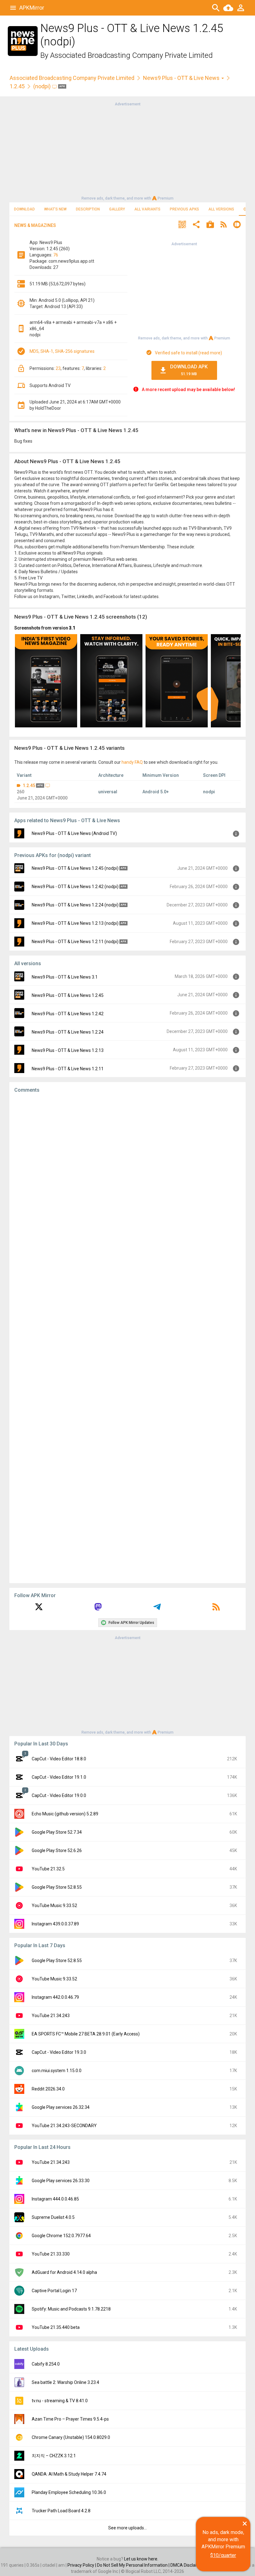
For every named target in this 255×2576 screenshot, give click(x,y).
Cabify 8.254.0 (46, 2364)
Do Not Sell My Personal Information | (134, 2565)
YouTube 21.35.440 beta (56, 2327)
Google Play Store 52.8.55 (57, 1887)
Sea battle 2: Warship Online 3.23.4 (65, 2382)
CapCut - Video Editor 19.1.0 (59, 1777)
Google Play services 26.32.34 (61, 2107)
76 (56, 255)
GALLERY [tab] (117, 209)
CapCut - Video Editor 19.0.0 (59, 1795)
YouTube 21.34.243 (51, 2016)
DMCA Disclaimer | (189, 2565)
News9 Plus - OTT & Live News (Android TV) (74, 833)
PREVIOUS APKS (184, 209)
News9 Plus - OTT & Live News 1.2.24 (68, 1032)
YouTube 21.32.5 (48, 1869)
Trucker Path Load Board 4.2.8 (61, 2511)
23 (58, 368)
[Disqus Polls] (127, 1177)
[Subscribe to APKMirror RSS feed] (216, 1609)
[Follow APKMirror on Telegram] (157, 1609)
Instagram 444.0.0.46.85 (55, 2199)
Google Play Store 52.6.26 (57, 1850)
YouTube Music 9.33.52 (54, 1906)
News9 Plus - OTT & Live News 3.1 (65, 977)
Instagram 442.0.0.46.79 (55, 1997)
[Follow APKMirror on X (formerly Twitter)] (39, 1609)
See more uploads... (127, 2528)
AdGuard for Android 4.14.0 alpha (64, 2272)
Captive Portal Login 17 (54, 2291)
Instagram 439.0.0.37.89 (55, 1924)
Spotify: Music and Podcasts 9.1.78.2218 (71, 2309)
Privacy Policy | (82, 2565)
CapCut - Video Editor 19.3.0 (59, 2052)
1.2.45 (17, 86)
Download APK (189, 370)
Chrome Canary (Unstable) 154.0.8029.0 (71, 2437)
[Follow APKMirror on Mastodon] (98, 1609)
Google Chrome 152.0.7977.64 (61, 2236)
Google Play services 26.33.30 (61, 2181)
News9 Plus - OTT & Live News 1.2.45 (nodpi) (75, 868)
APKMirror (32, 8)
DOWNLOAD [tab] (24, 209)
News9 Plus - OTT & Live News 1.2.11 (68, 1069)
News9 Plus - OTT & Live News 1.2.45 (68, 995)
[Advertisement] (127, 151)
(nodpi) (43, 86)
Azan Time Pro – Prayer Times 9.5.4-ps (70, 2419)
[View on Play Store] (210, 225)
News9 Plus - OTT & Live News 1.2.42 (68, 1014)
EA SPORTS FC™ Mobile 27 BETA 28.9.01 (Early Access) (86, 2034)
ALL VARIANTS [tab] (147, 209)
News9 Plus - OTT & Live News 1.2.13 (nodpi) (75, 923)
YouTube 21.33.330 (51, 2254)
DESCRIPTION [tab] (88, 209)
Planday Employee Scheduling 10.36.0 (69, 2492)
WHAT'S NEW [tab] (55, 209)
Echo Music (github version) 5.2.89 (65, 1814)
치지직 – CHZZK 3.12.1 (54, 2456)
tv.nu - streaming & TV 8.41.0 (60, 2401)
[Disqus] (127, 1338)
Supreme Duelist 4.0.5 (53, 2217)
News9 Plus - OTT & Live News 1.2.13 (68, 1050)
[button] (182, 225)
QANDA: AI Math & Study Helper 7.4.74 (69, 2474)
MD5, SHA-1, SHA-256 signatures (62, 351)
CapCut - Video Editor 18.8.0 (59, 1759)
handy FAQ (132, 762)
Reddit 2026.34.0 (48, 2089)
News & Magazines (35, 225)
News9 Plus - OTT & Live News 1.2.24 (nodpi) (75, 905)
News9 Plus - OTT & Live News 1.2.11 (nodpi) (75, 942)
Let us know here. (141, 2559)
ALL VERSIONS (221, 209)
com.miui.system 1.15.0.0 (57, 2071)
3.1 (72, 628)
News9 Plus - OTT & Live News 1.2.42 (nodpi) (75, 887)
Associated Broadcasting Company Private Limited (131, 55)
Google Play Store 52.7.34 (57, 1832)
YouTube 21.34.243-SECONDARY (64, 2126)
